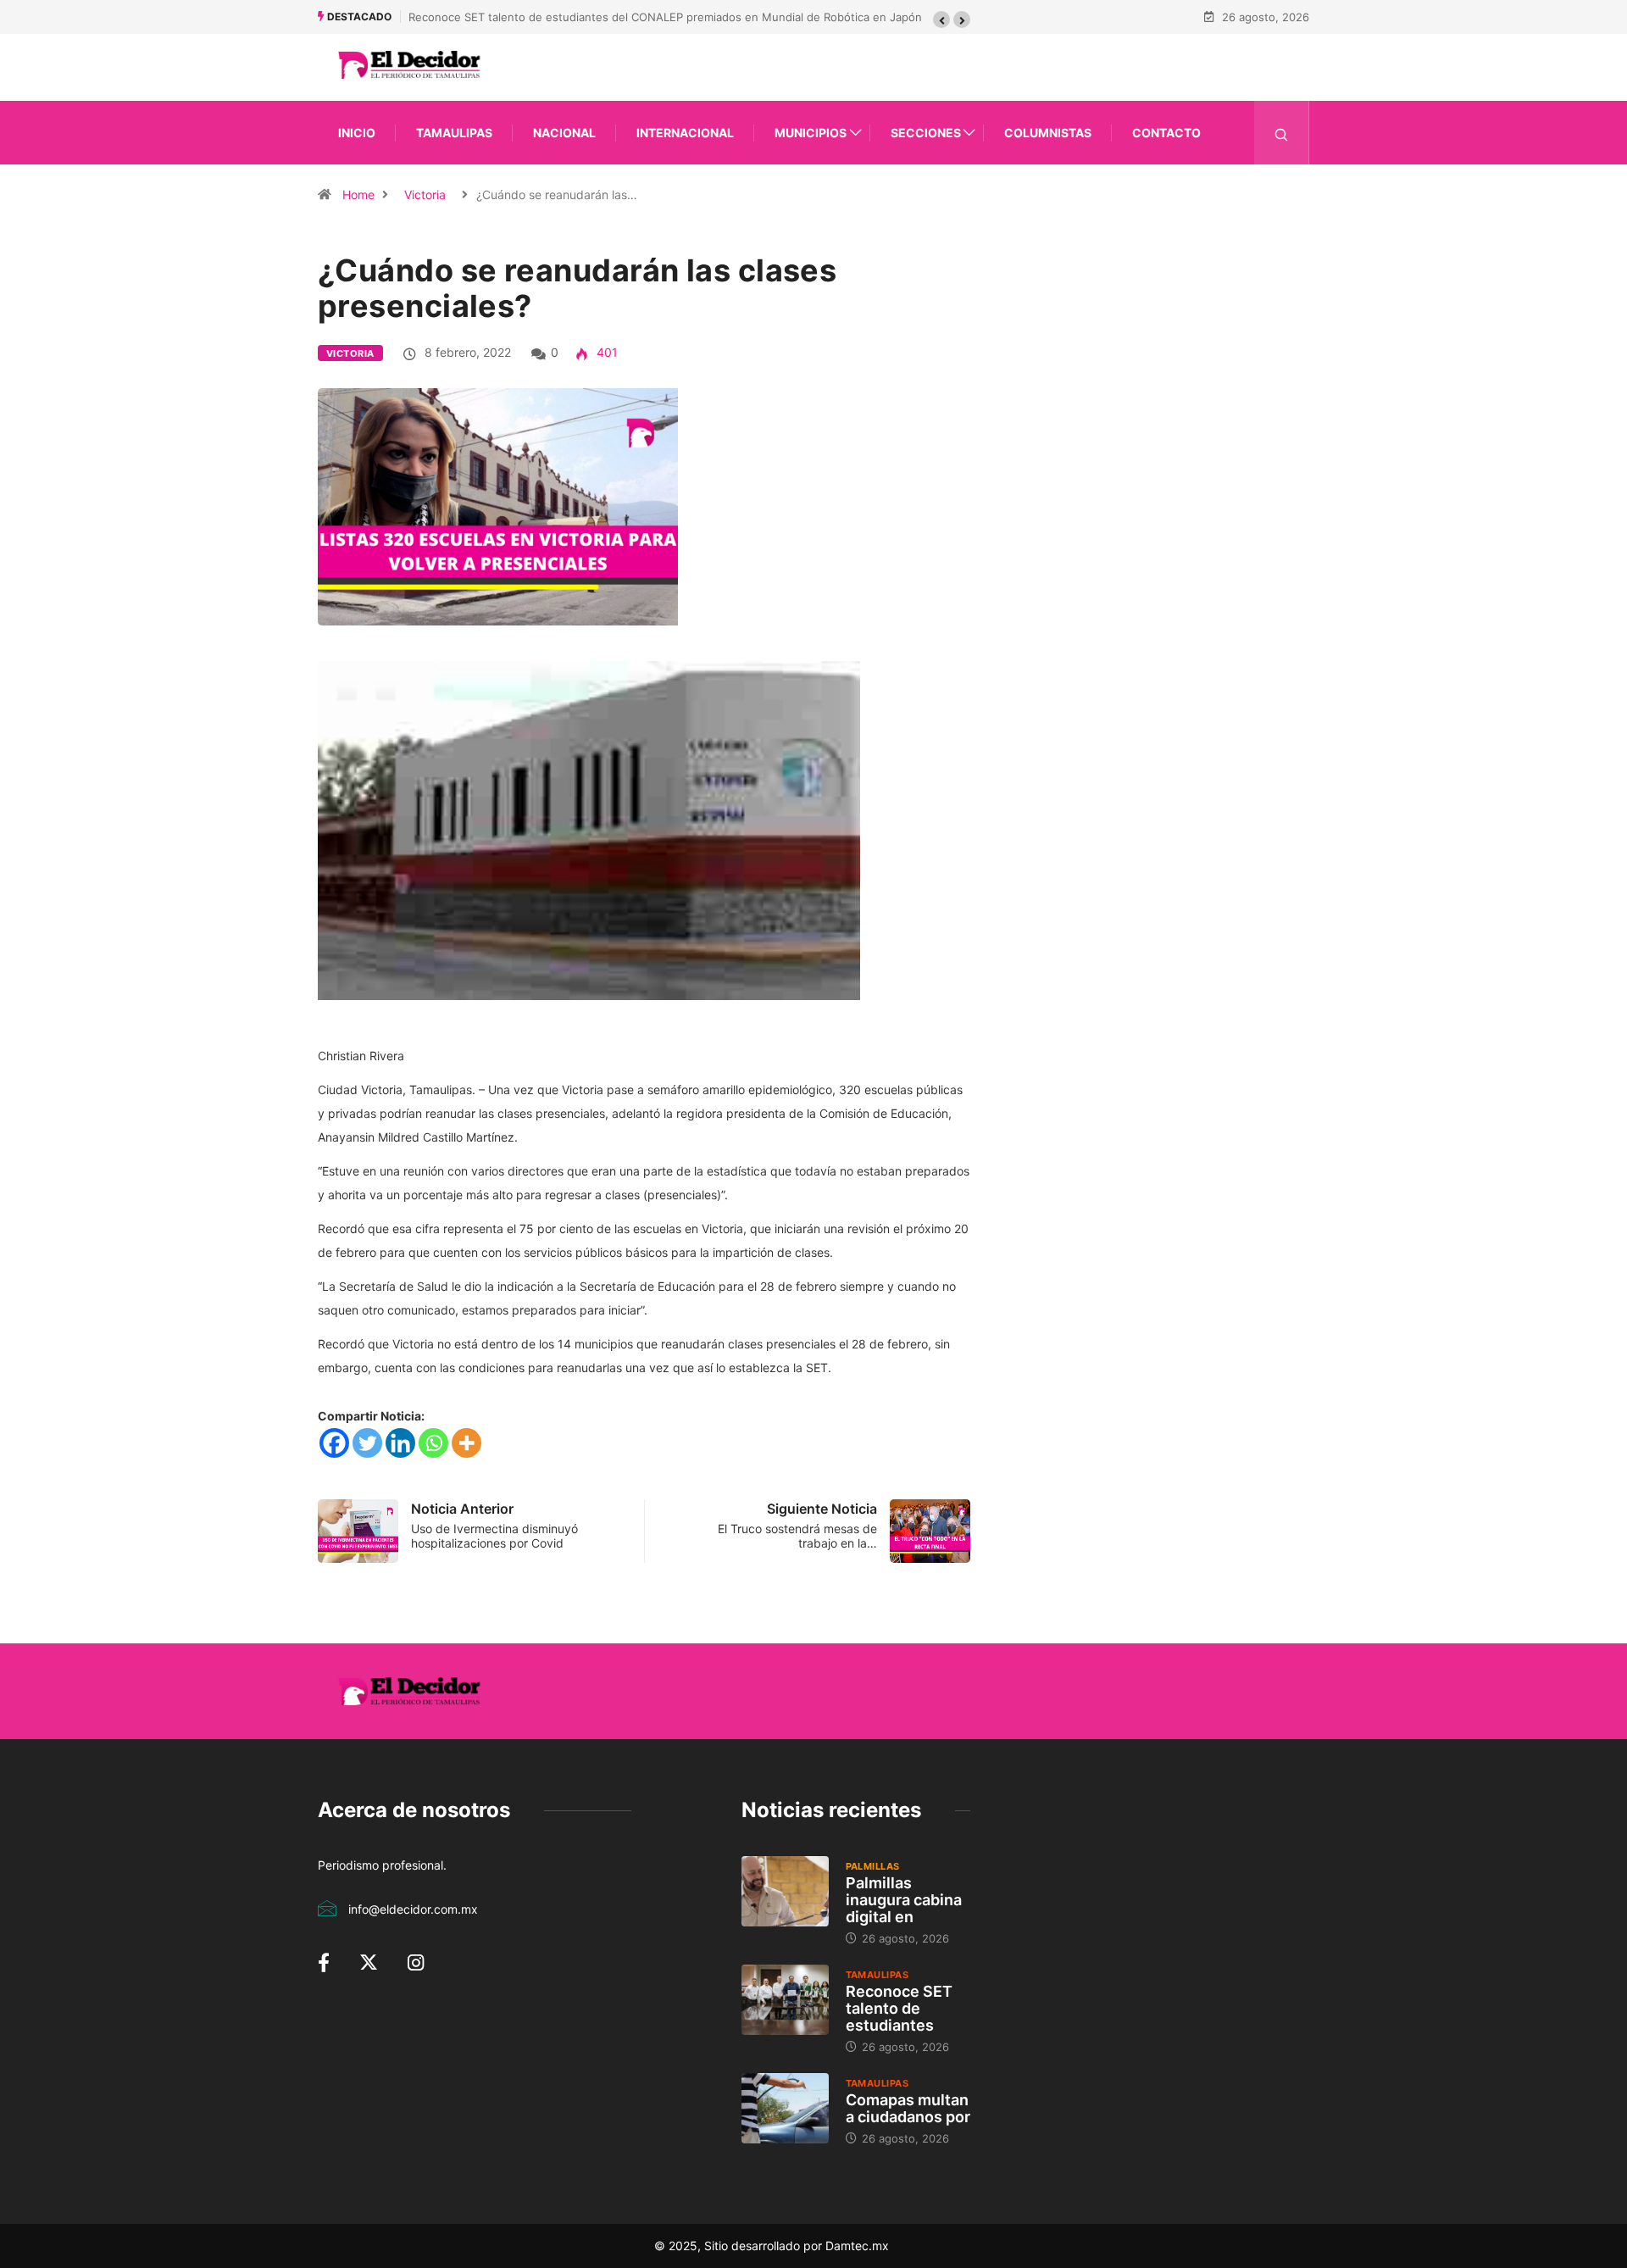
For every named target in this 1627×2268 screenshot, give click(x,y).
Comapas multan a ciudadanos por (908, 2108)
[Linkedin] (400, 1443)
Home (358, 195)
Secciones (926, 133)
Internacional (685, 133)
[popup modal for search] (1282, 133)
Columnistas (1048, 133)
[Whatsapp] (433, 1443)
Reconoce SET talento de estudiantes (899, 2008)
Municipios (811, 133)
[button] (941, 19)
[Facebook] (334, 1443)
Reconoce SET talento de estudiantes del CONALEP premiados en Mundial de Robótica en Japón (665, 17)
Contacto (1166, 133)
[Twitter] (367, 1443)
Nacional (564, 133)
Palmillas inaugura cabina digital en (904, 1900)
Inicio (357, 133)
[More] (466, 1443)
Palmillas (873, 1866)
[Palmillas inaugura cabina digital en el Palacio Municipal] (785, 1891)
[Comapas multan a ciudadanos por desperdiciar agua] (785, 2108)
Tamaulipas (454, 133)
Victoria (425, 195)
